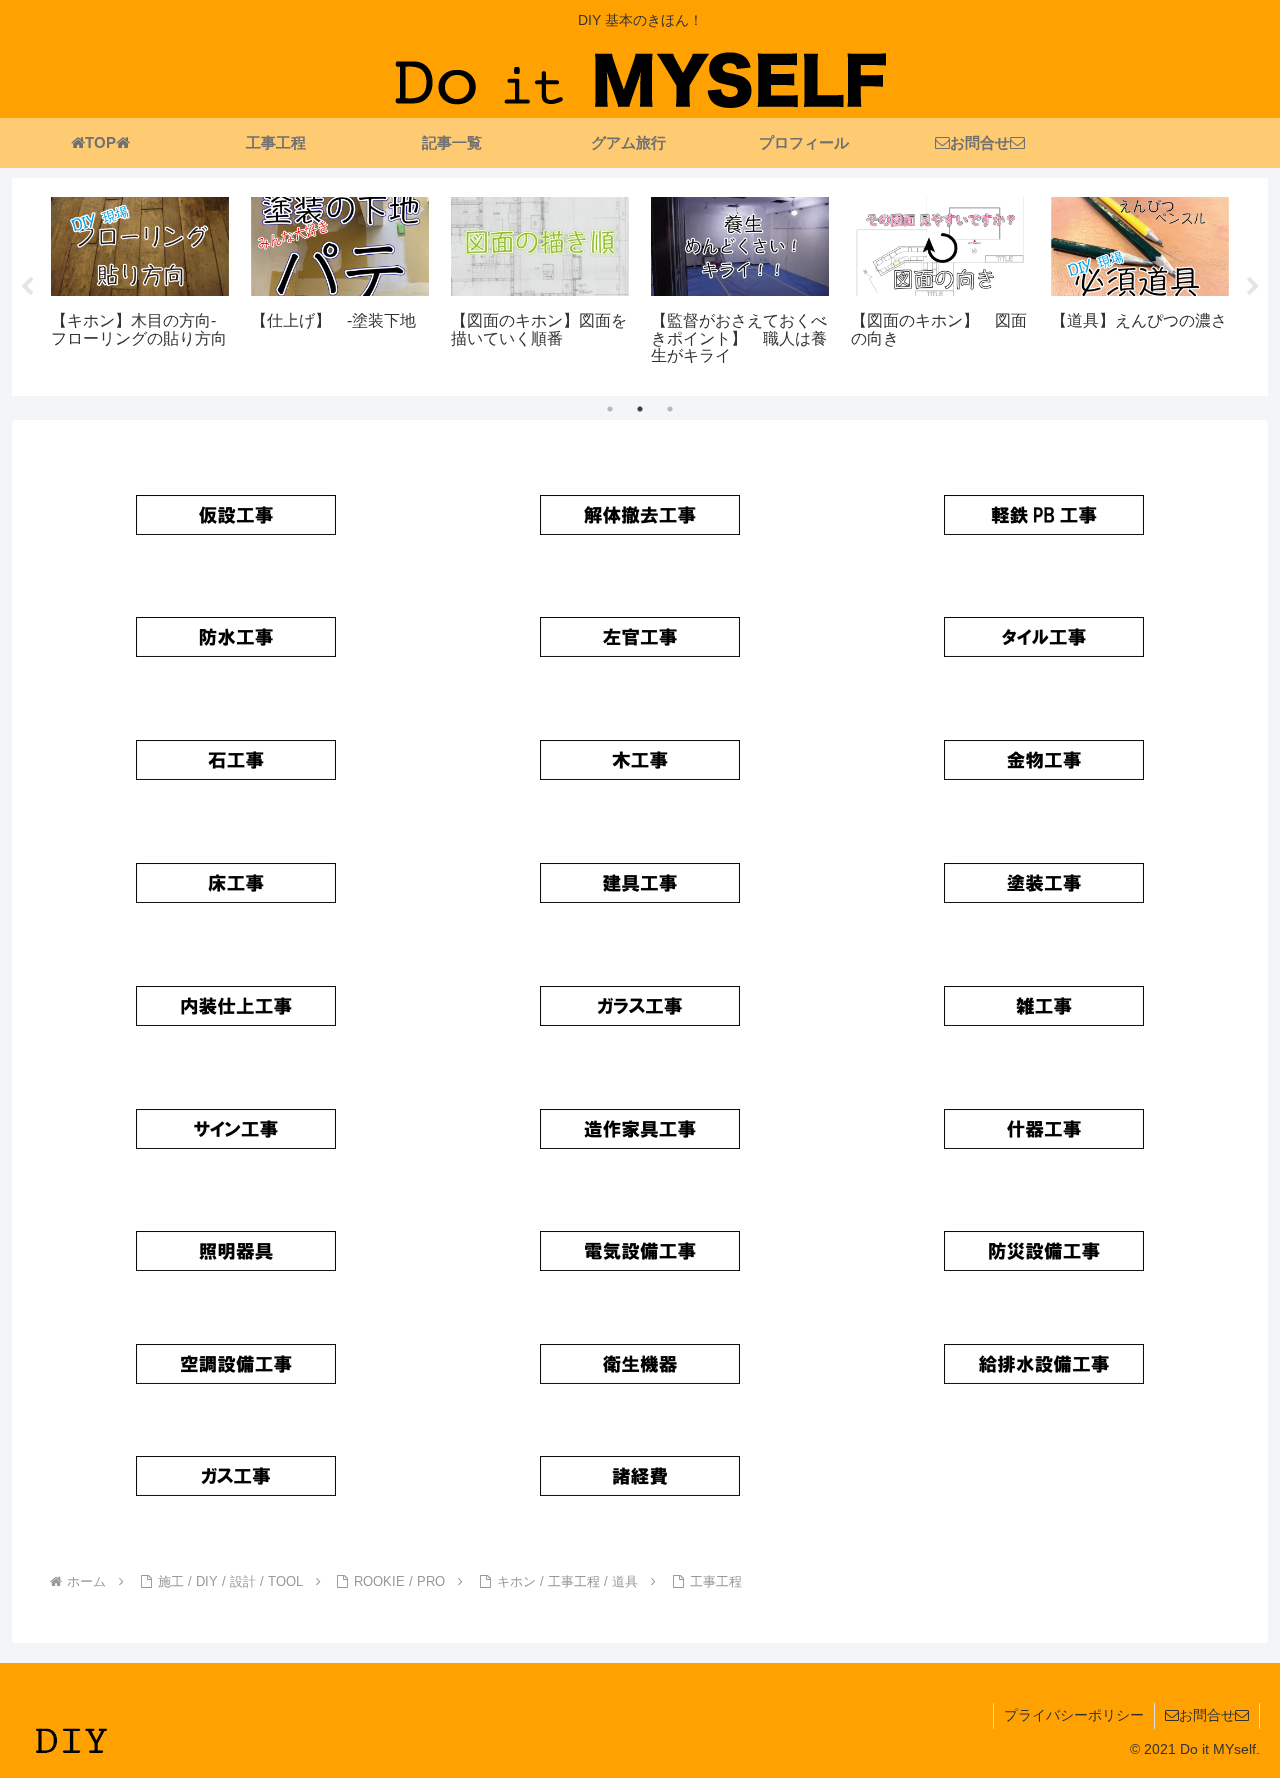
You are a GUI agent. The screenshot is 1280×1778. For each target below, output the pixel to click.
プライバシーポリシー (1074, 1715)
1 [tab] (610, 409)
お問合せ (1207, 1715)
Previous (27, 287)
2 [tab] (640, 409)
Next (1253, 287)
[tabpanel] (140, 283)
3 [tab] (670, 409)
